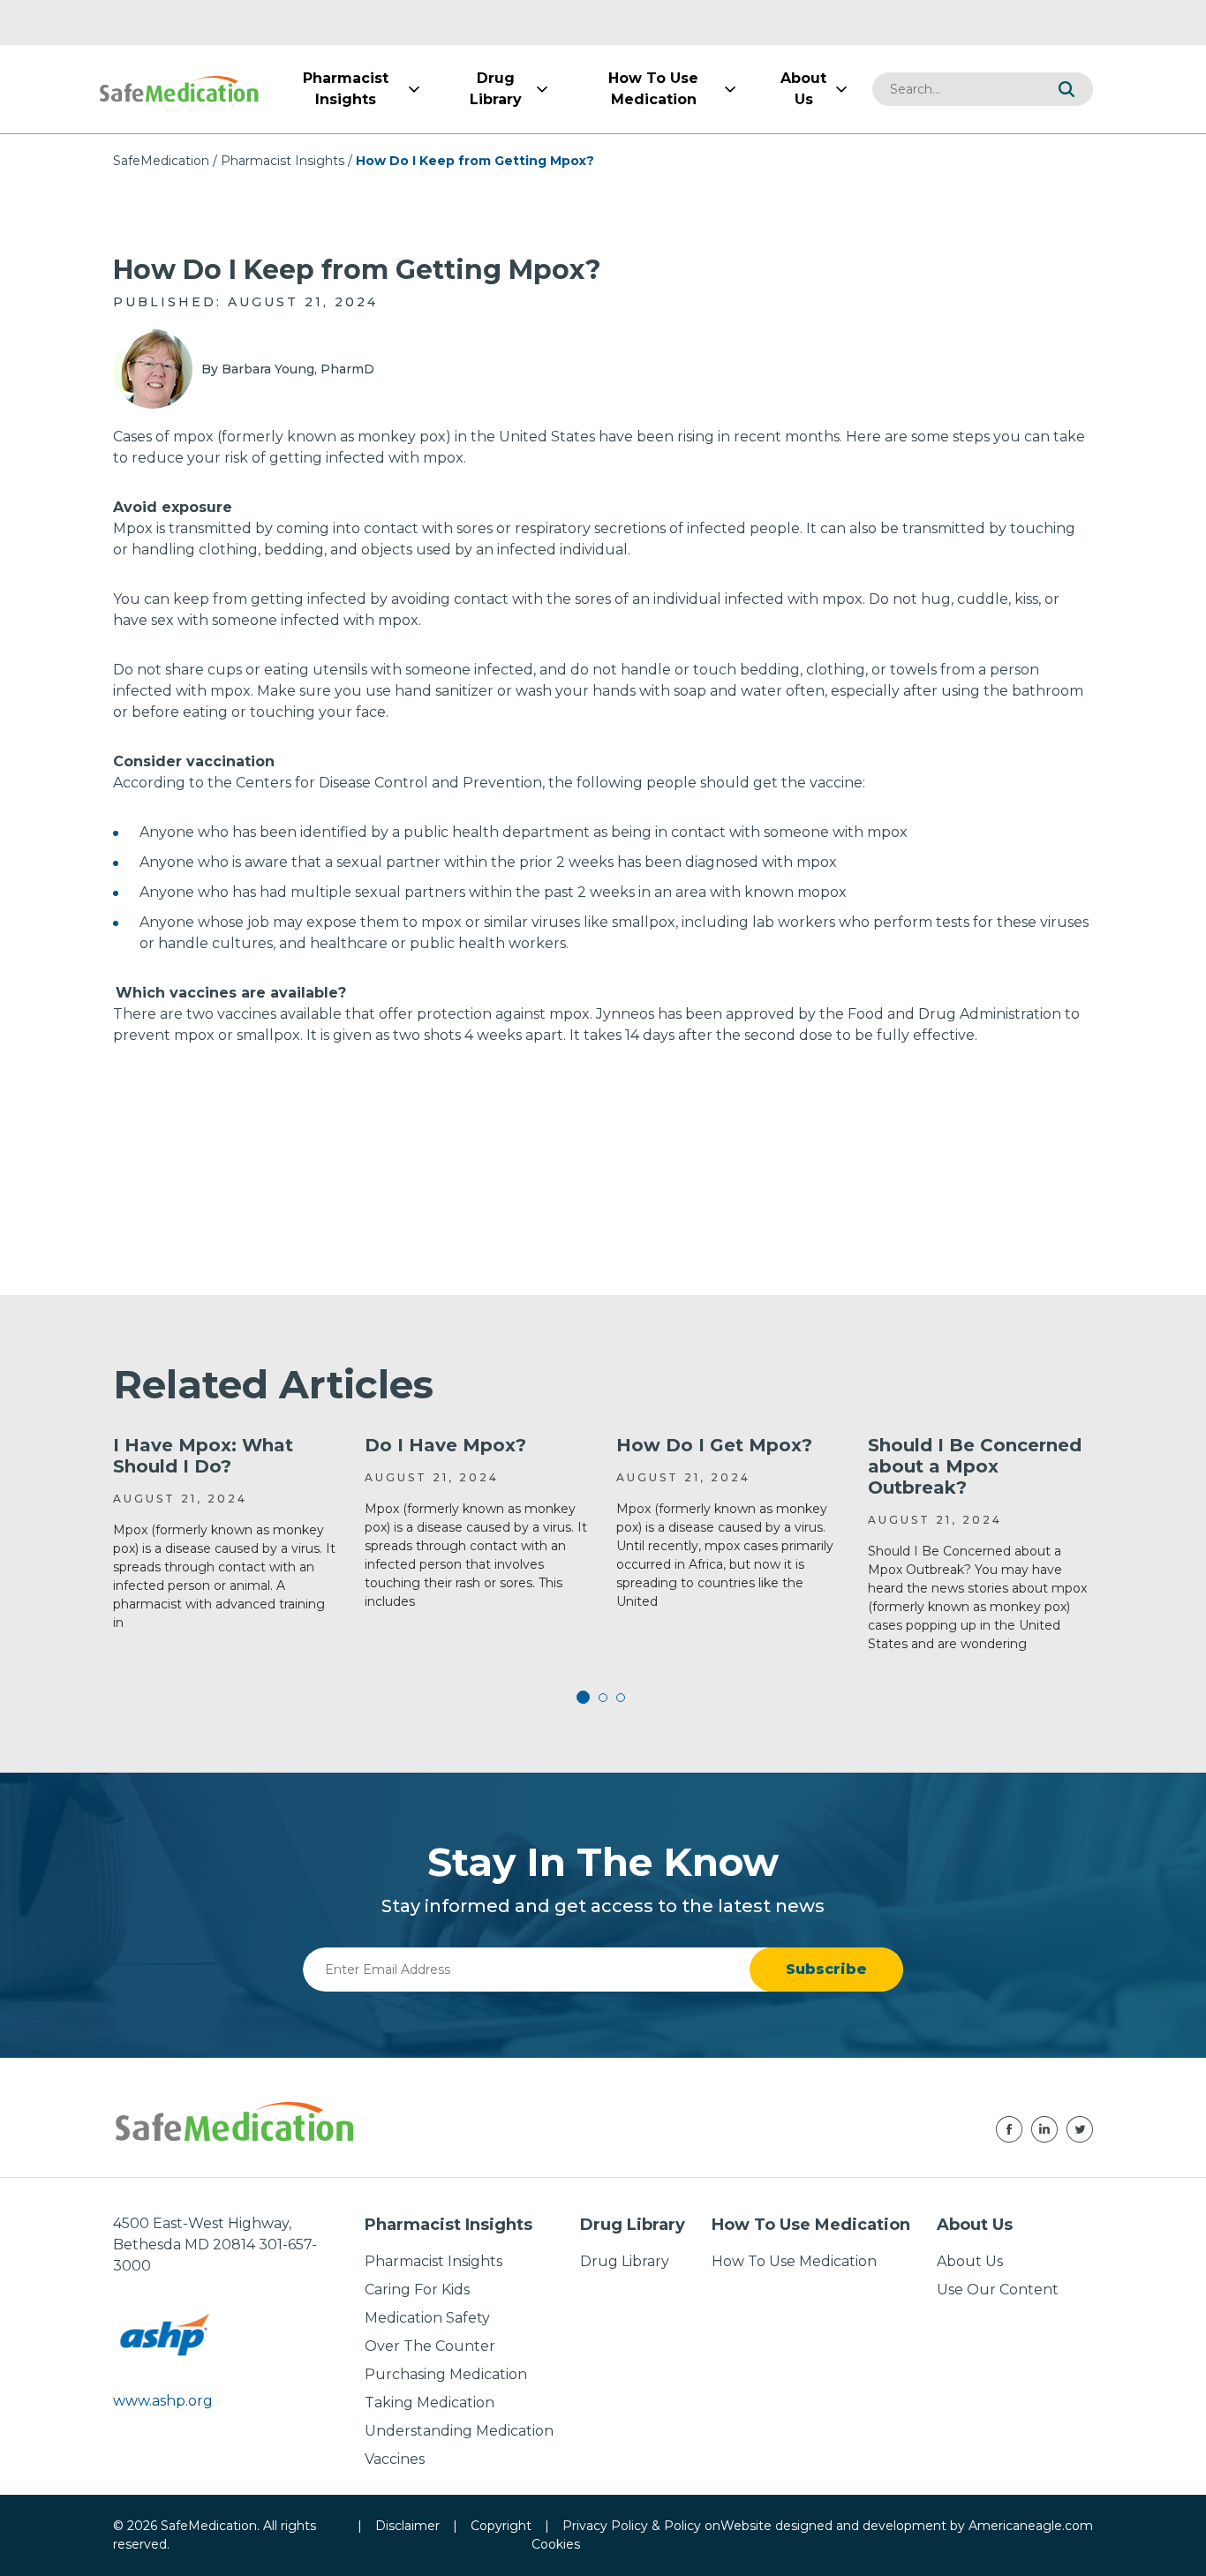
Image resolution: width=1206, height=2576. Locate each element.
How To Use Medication (794, 2261)
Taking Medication (430, 2403)
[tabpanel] (226, 1533)
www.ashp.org (163, 2401)
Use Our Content (998, 2290)
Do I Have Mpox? (445, 1445)
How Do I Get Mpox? (714, 1445)
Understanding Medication (459, 2431)
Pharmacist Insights (283, 161)
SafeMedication (161, 161)
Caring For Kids (417, 2290)
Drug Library (625, 2261)
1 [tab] (585, 1698)
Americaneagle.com (1031, 2526)
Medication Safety (427, 2318)
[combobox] (956, 89)
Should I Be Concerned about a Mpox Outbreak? (975, 1466)
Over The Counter (430, 2346)
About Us (970, 2261)
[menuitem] (345, 89)
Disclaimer (407, 2526)
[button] (1067, 89)
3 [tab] (621, 1698)
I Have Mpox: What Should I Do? (203, 1456)
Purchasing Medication (446, 2374)
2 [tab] (603, 1698)
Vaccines (395, 2459)
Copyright (501, 2526)
